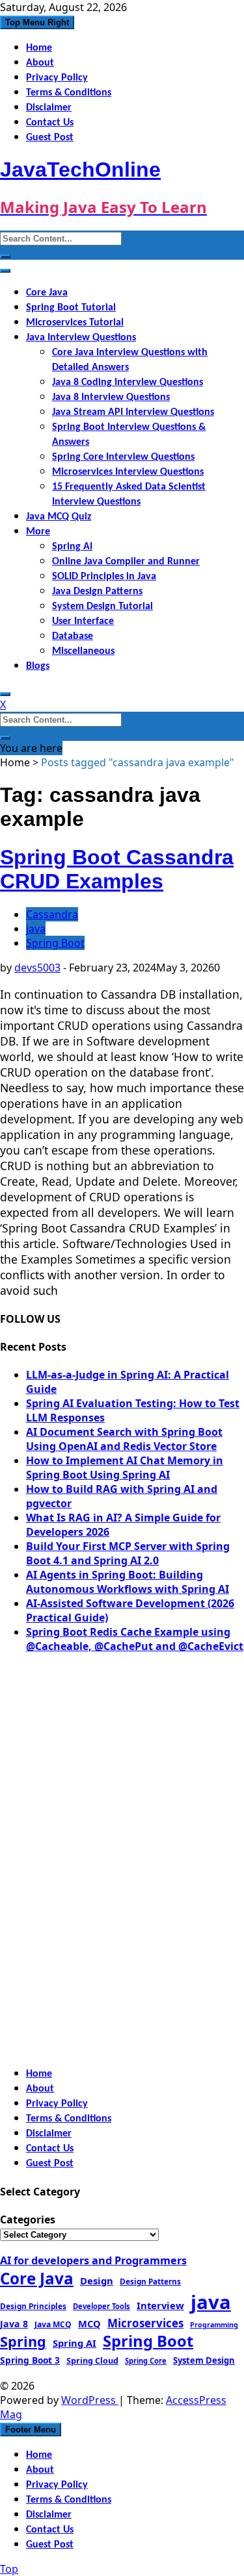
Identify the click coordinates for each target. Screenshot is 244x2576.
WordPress (90, 2400)
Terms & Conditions (69, 93)
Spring (23, 2341)
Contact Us (50, 123)
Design (97, 2281)
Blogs (38, 666)
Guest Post (50, 138)
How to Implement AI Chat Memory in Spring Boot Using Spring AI (125, 1468)
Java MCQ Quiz (59, 517)
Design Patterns (150, 2281)
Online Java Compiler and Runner (126, 562)
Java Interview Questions (81, 338)
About (40, 63)
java (36, 929)
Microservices (145, 2323)
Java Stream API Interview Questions (133, 412)
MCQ (89, 2323)
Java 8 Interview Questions (111, 397)
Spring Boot (55, 943)
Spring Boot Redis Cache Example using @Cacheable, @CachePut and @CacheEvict (135, 1639)
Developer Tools (102, 2306)
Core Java (47, 293)
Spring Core (146, 2361)
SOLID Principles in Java (104, 577)
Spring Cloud (92, 2360)
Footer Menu (31, 2430)
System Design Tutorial (102, 606)
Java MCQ (53, 2324)
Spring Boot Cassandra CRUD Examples (117, 869)
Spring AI (72, 547)
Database (73, 636)
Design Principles (33, 2306)
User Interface (83, 621)
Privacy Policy (57, 78)
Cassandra (52, 914)
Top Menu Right (37, 22)
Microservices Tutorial (75, 323)
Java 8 (14, 2324)
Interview (160, 2305)
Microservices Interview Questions (128, 472)
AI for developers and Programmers (93, 2260)
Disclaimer (49, 108)
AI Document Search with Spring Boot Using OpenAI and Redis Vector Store (124, 1439)
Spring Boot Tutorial (71, 308)
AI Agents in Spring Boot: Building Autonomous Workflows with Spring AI (128, 1582)
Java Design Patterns (97, 592)
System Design (204, 2360)
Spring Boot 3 (30, 2360)
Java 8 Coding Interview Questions (128, 382)
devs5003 (37, 968)
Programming (214, 2325)
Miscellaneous (83, 651)
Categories (28, 2220)
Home (39, 48)
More (38, 532)
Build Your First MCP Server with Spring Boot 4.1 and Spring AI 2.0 (128, 1553)
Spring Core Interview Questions (123, 457)
